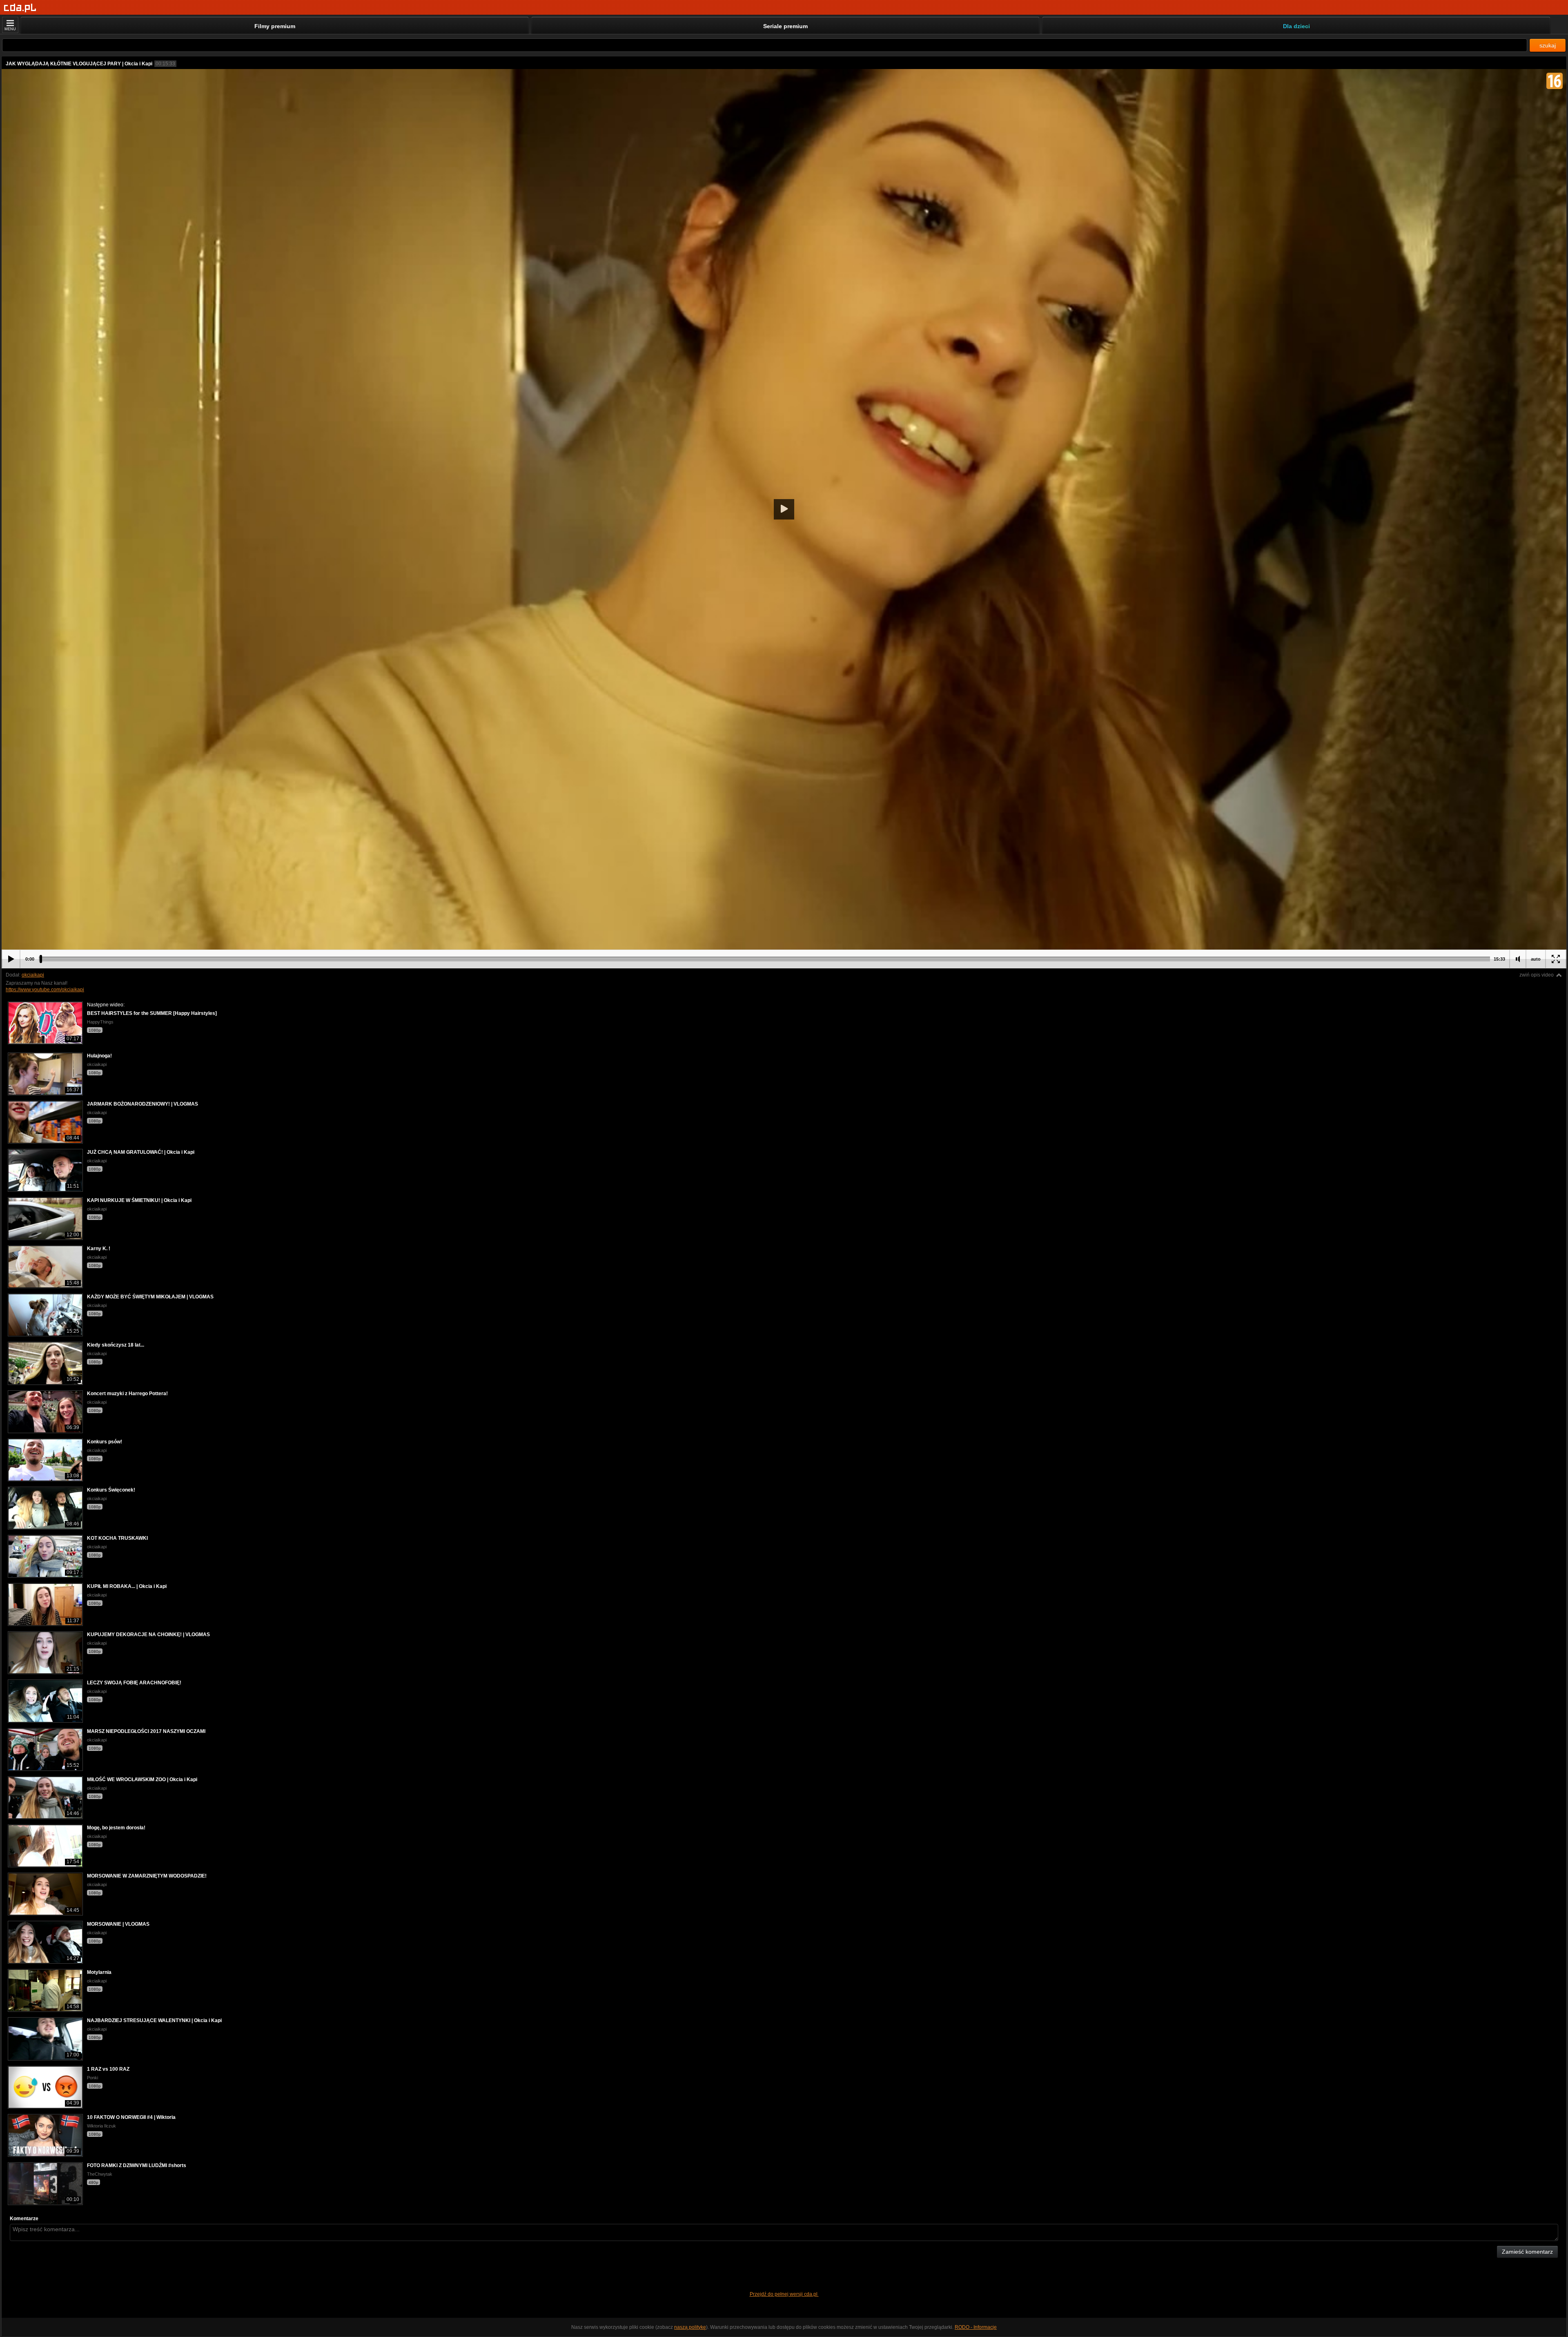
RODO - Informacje (976, 2327)
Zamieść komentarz (1527, 2252)
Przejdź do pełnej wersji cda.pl (784, 2294)
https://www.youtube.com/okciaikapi (45, 990)
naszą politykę (690, 2327)
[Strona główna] (20, 8)
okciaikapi (33, 975)
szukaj (1548, 45)
